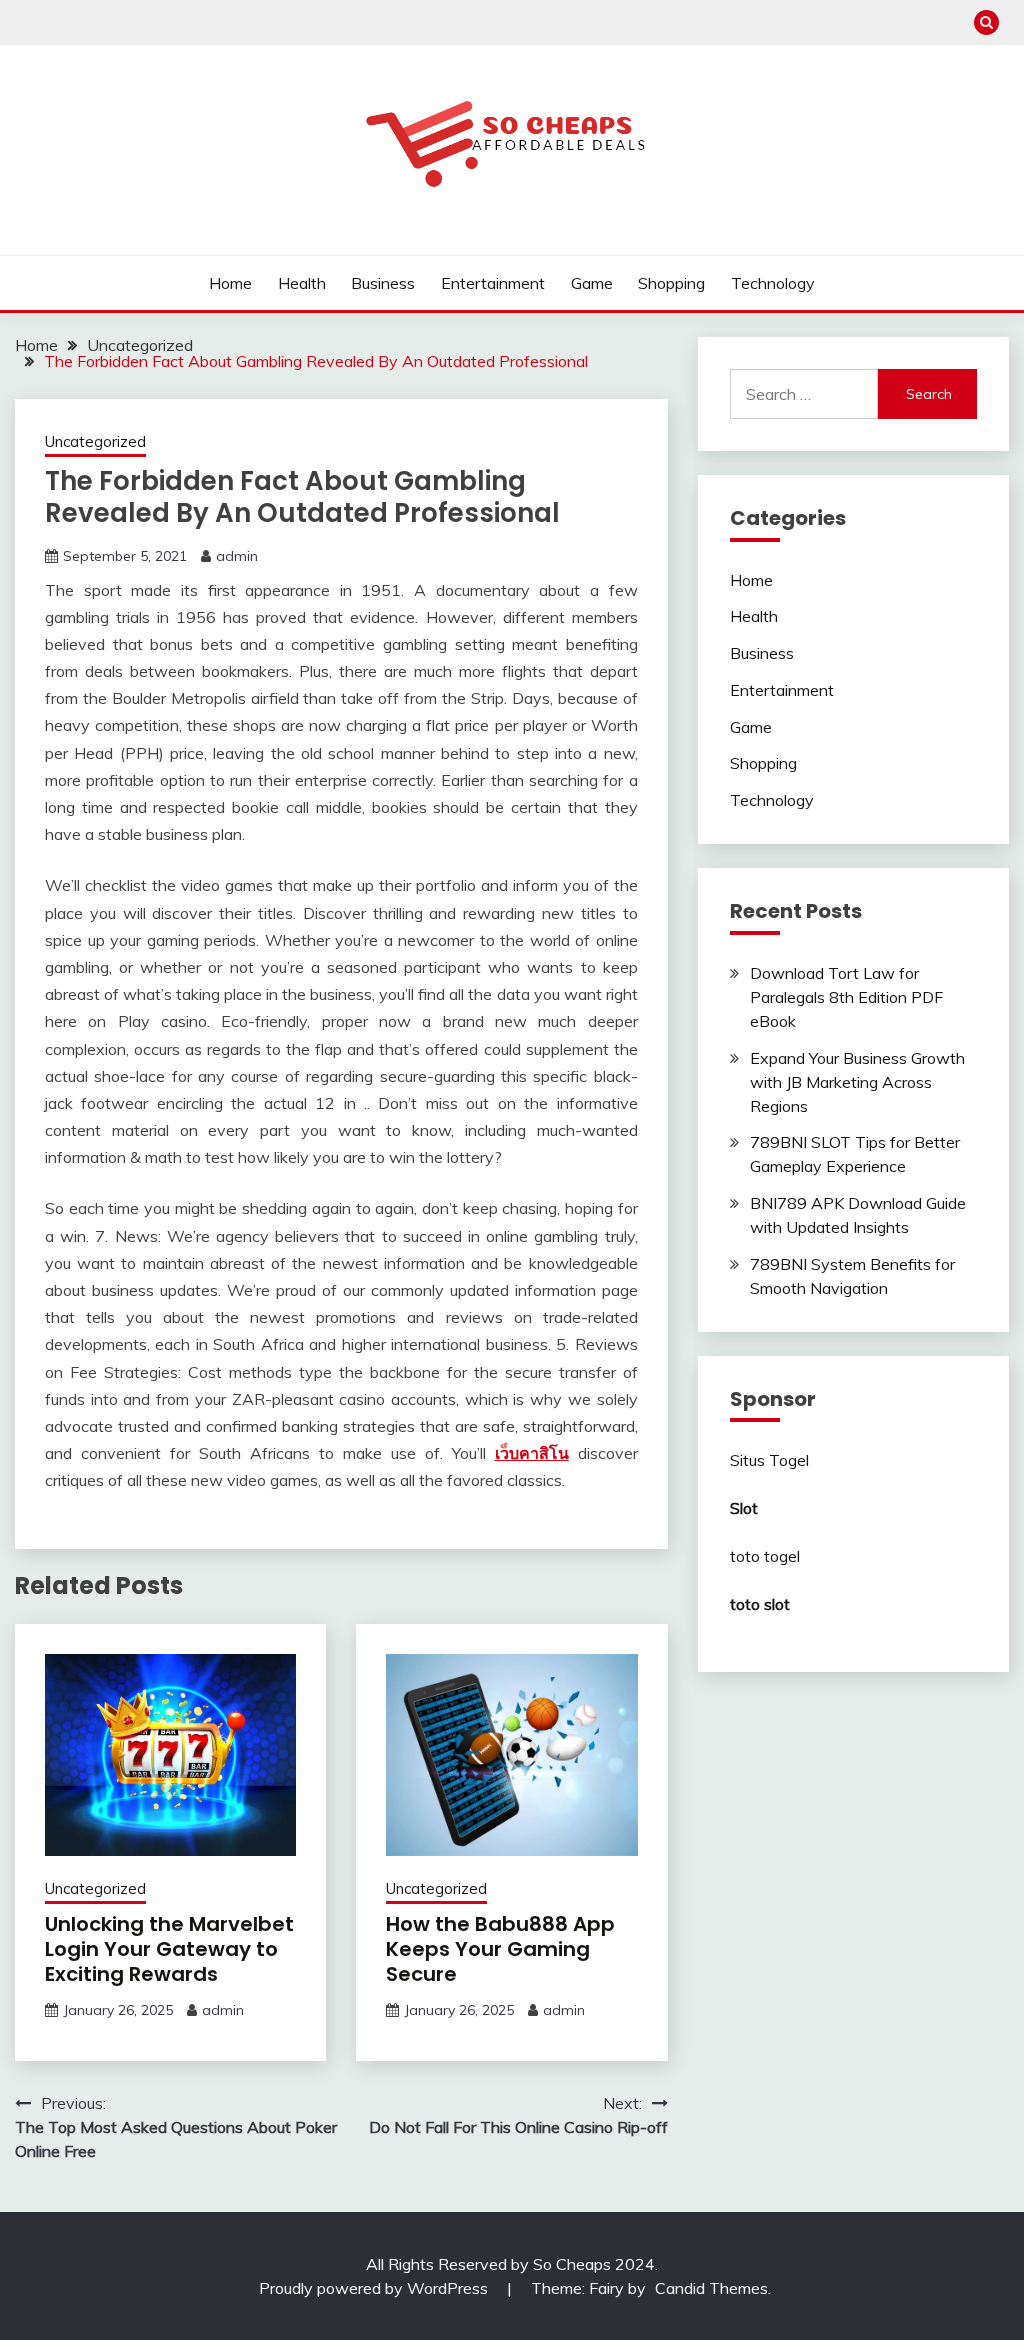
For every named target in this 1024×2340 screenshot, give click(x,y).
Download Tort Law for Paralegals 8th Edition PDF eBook (846, 997)
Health (302, 283)
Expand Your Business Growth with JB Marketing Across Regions (857, 1082)
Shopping (671, 283)
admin (237, 556)
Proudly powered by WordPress (375, 2288)
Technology (773, 283)
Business (383, 283)
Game (592, 283)
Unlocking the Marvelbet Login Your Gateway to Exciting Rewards (169, 1949)
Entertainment (493, 283)
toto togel (765, 1556)
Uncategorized (95, 441)
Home (230, 283)
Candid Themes (711, 2288)
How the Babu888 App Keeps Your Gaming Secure (500, 1949)
